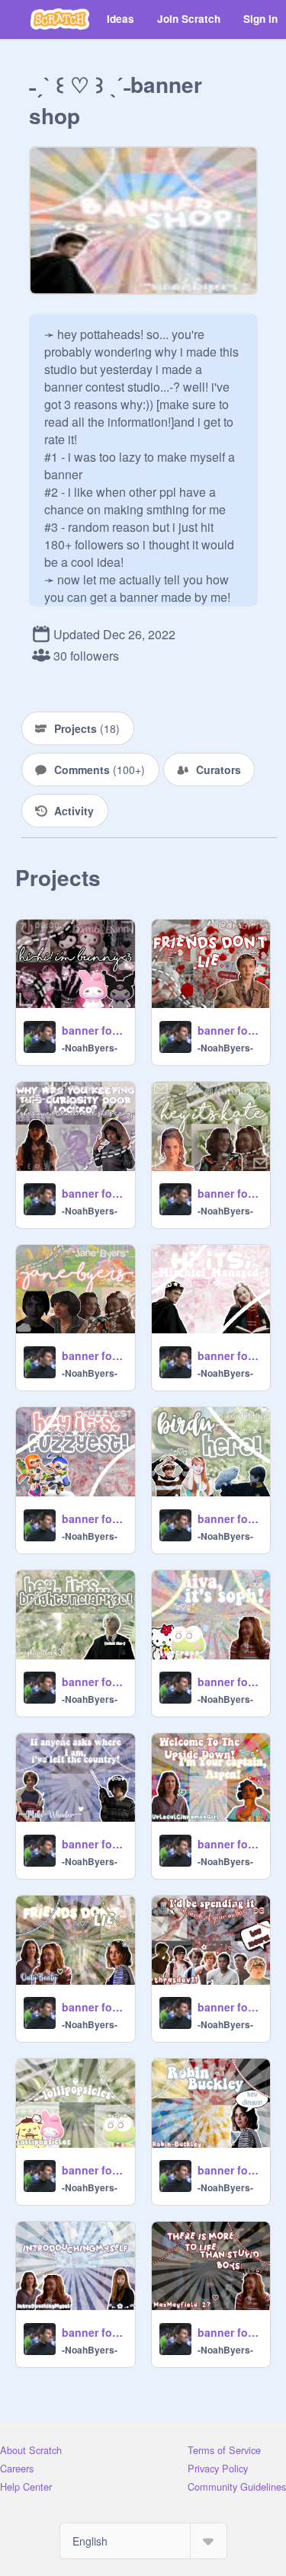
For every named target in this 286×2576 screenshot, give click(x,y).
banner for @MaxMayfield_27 (230, 2332)
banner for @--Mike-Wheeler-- (94, 1844)
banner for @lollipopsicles (94, 2170)
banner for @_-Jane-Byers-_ (94, 1355)
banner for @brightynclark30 (94, 1682)
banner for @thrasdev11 (230, 2007)
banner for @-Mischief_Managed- (230, 1355)
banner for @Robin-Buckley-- (230, 2170)
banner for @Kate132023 (230, 1193)
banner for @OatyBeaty (94, 2007)
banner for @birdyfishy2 (230, 1518)
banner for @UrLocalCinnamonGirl (230, 1844)
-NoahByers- (90, 1048)
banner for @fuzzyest (94, 1518)
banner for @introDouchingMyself (94, 2332)
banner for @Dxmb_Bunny (94, 1030)
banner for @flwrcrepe (230, 1682)
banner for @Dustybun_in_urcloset (94, 1193)
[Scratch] (60, 19)
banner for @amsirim (230, 1030)
